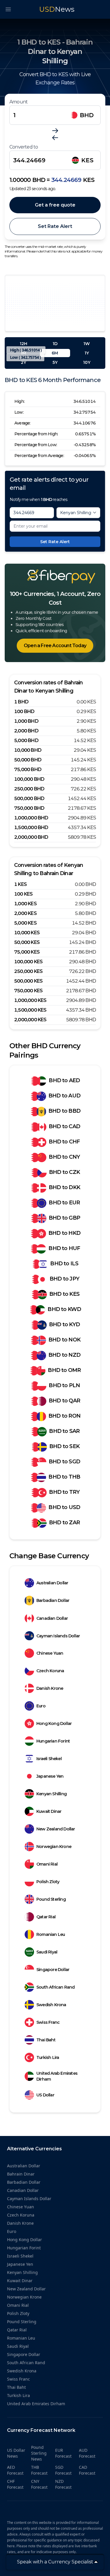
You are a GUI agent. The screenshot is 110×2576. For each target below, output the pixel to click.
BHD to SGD (64, 1462)
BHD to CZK (64, 1172)
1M (23, 353)
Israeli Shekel (49, 1759)
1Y (87, 353)
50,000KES (27, 942)
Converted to (24, 147)
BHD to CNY (64, 1157)
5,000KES (25, 923)
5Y (55, 362)
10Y (87, 362)
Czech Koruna (50, 1671)
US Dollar (45, 2095)
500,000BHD (29, 798)
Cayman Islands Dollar (58, 1636)
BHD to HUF (64, 1248)
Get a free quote (55, 205)
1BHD (21, 702)
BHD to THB (64, 1477)
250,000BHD (29, 789)
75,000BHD (28, 769)
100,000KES (28, 962)
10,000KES (27, 933)
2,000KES (25, 913)
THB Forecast (39, 2470)
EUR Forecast (63, 2453)
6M (55, 353)
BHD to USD (64, 1507)
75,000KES (27, 952)
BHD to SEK (64, 1446)
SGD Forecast (63, 2470)
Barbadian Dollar (53, 1600)
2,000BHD (26, 731)
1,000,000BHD (31, 818)
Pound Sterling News (39, 2453)
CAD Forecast (87, 2470)
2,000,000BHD (31, 837)
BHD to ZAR (64, 1523)
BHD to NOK (64, 1340)
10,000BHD (28, 750)
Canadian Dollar (52, 1618)
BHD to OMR (64, 1370)
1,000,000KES (30, 1000)
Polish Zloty (48, 1882)
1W (87, 344)
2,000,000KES (30, 1020)
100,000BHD (29, 779)
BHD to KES (64, 1294)
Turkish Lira (48, 2057)
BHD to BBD (64, 1111)
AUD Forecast (87, 2453)
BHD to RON (64, 1416)
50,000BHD (28, 760)
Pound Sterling (51, 1899)
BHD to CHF (64, 1142)
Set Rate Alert (55, 226)
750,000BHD (29, 808)
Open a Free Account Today (55, 646)
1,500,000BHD (31, 827)
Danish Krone (50, 1688)
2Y (23, 362)
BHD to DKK (64, 1187)
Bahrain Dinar (21, 2174)
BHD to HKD (64, 1233)
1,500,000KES (30, 1010)
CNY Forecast (39, 2484)
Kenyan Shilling (51, 1794)
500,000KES (28, 981)
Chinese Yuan (50, 1653)
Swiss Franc (48, 2022)
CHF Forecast (15, 2484)
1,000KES (25, 904)
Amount (18, 102)
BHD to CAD (64, 1126)
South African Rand (56, 1987)
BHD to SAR (64, 1431)
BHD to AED (64, 1080)
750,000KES (28, 991)
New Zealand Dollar (56, 1829)
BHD (87, 115)
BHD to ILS (64, 1264)
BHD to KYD (64, 1324)
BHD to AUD (64, 1096)
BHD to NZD (64, 1355)
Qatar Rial (46, 1917)
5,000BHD (26, 740)
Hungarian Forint (53, 1741)
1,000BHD (26, 721)
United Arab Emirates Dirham (57, 2076)
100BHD (24, 711)
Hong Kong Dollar (54, 1723)
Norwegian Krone (54, 1847)
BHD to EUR (64, 1203)
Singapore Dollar (53, 1970)
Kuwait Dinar (49, 1811)
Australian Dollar (52, 1583)
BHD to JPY (64, 1279)
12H (23, 344)
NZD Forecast (63, 2484)
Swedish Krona (51, 2005)
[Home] (55, 577)
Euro (41, 1706)
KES (87, 160)
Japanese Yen (50, 1776)
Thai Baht (46, 2040)
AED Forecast (15, 2470)
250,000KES (28, 971)
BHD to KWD (64, 1309)
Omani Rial (47, 1864)
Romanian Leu (51, 1934)
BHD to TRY (64, 1492)
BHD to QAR (64, 1401)
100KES (23, 894)
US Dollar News (16, 2453)
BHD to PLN (64, 1385)
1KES (20, 884)
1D (55, 344)
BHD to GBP (64, 1218)
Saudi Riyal (47, 1952)
